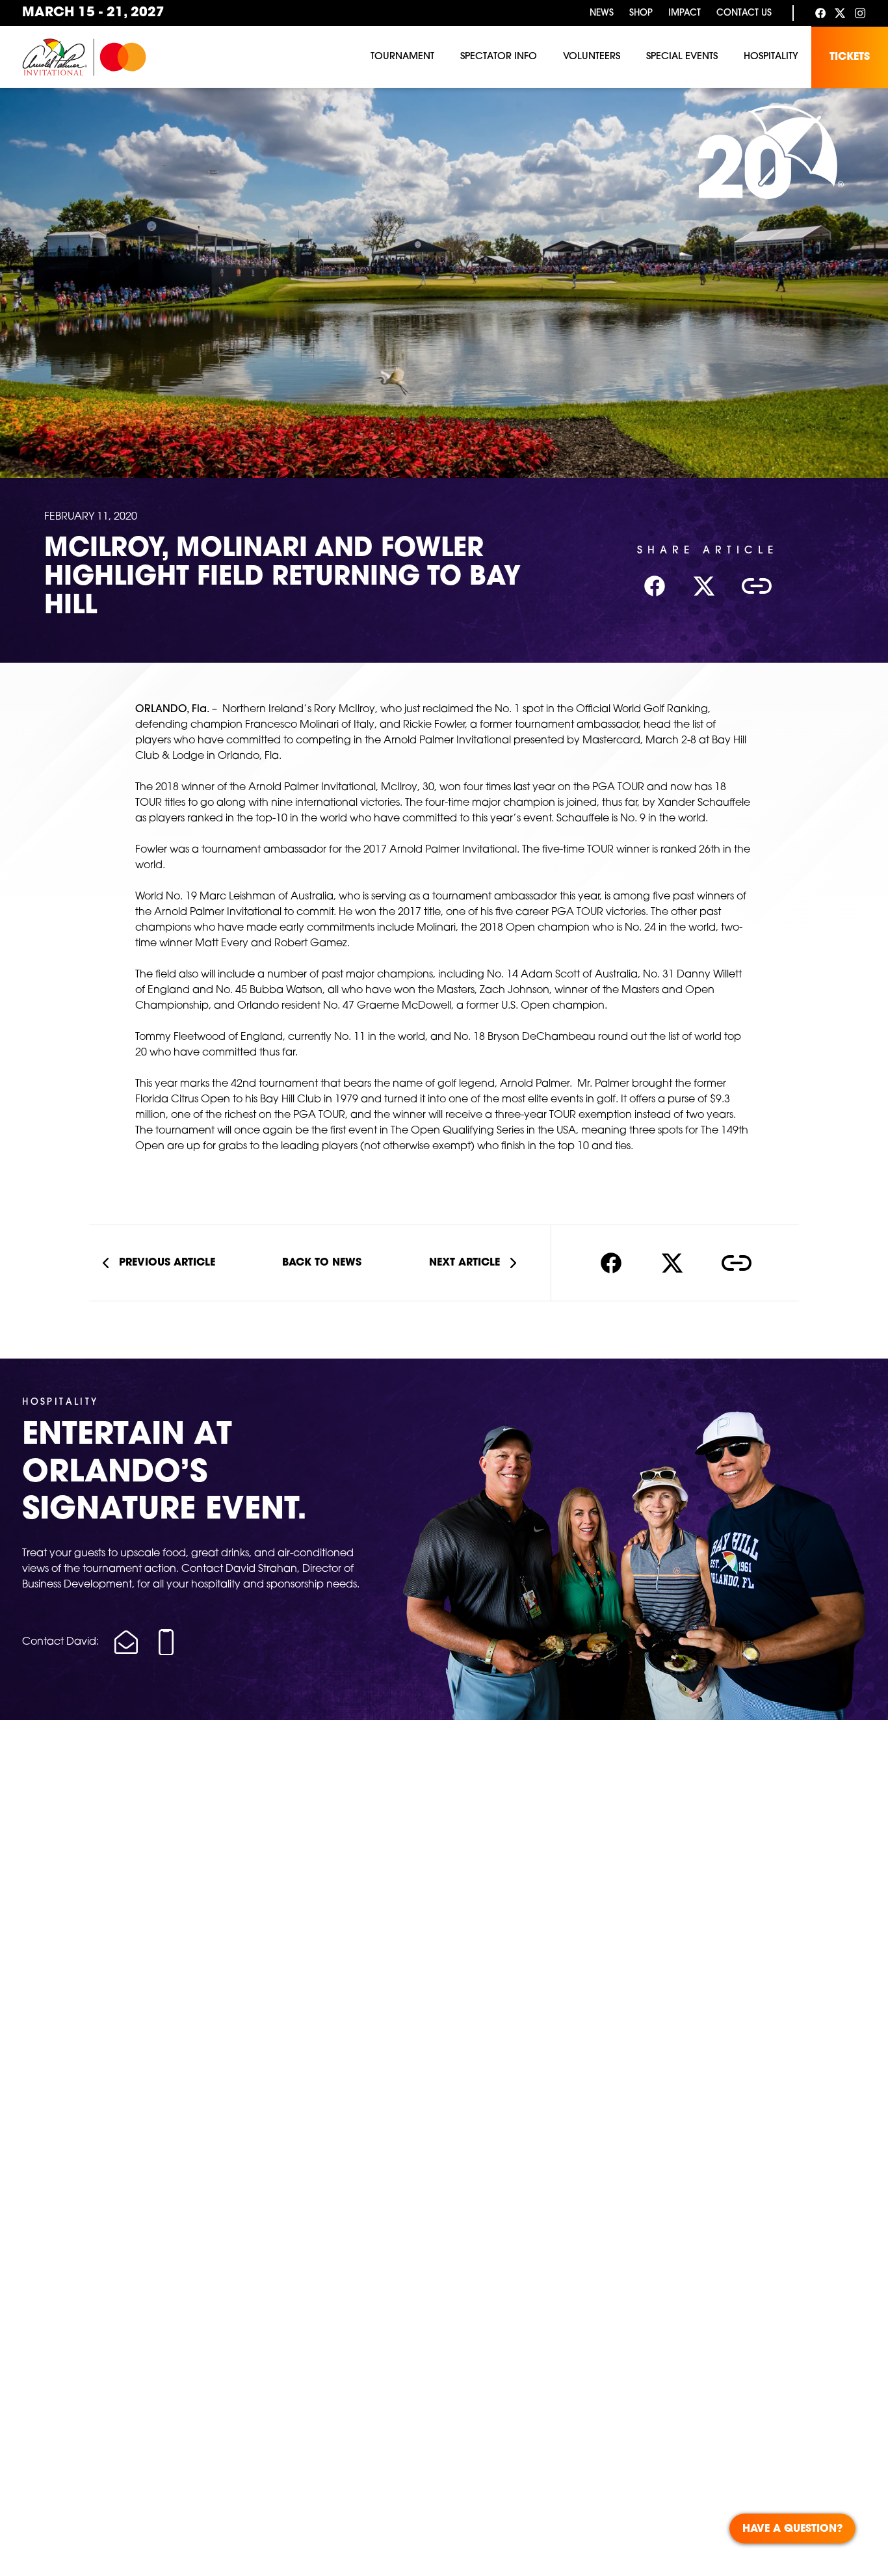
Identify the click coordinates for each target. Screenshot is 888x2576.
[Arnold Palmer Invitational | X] (840, 13)
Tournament (402, 57)
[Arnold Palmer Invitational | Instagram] (860, 13)
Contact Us (744, 13)
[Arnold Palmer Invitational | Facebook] (820, 13)
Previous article (167, 1263)
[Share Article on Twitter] (704, 586)
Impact (685, 13)
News (602, 13)
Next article (464, 1263)
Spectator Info (499, 57)
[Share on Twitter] (672, 1263)
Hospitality (771, 57)
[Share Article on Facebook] (655, 586)
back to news (322, 1263)
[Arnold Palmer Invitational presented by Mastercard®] (84, 57)
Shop (641, 13)
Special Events (682, 57)
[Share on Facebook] (611, 1263)
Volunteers (592, 57)
